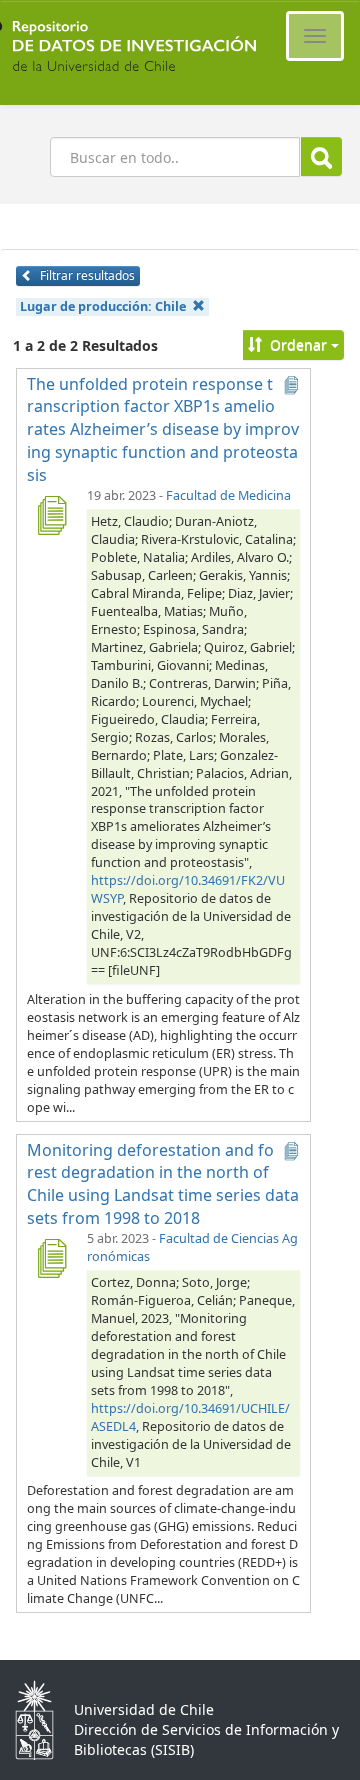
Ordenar (298, 344)
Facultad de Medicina (228, 495)
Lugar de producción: (103, 306)
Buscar (321, 156)
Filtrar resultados (86, 275)
